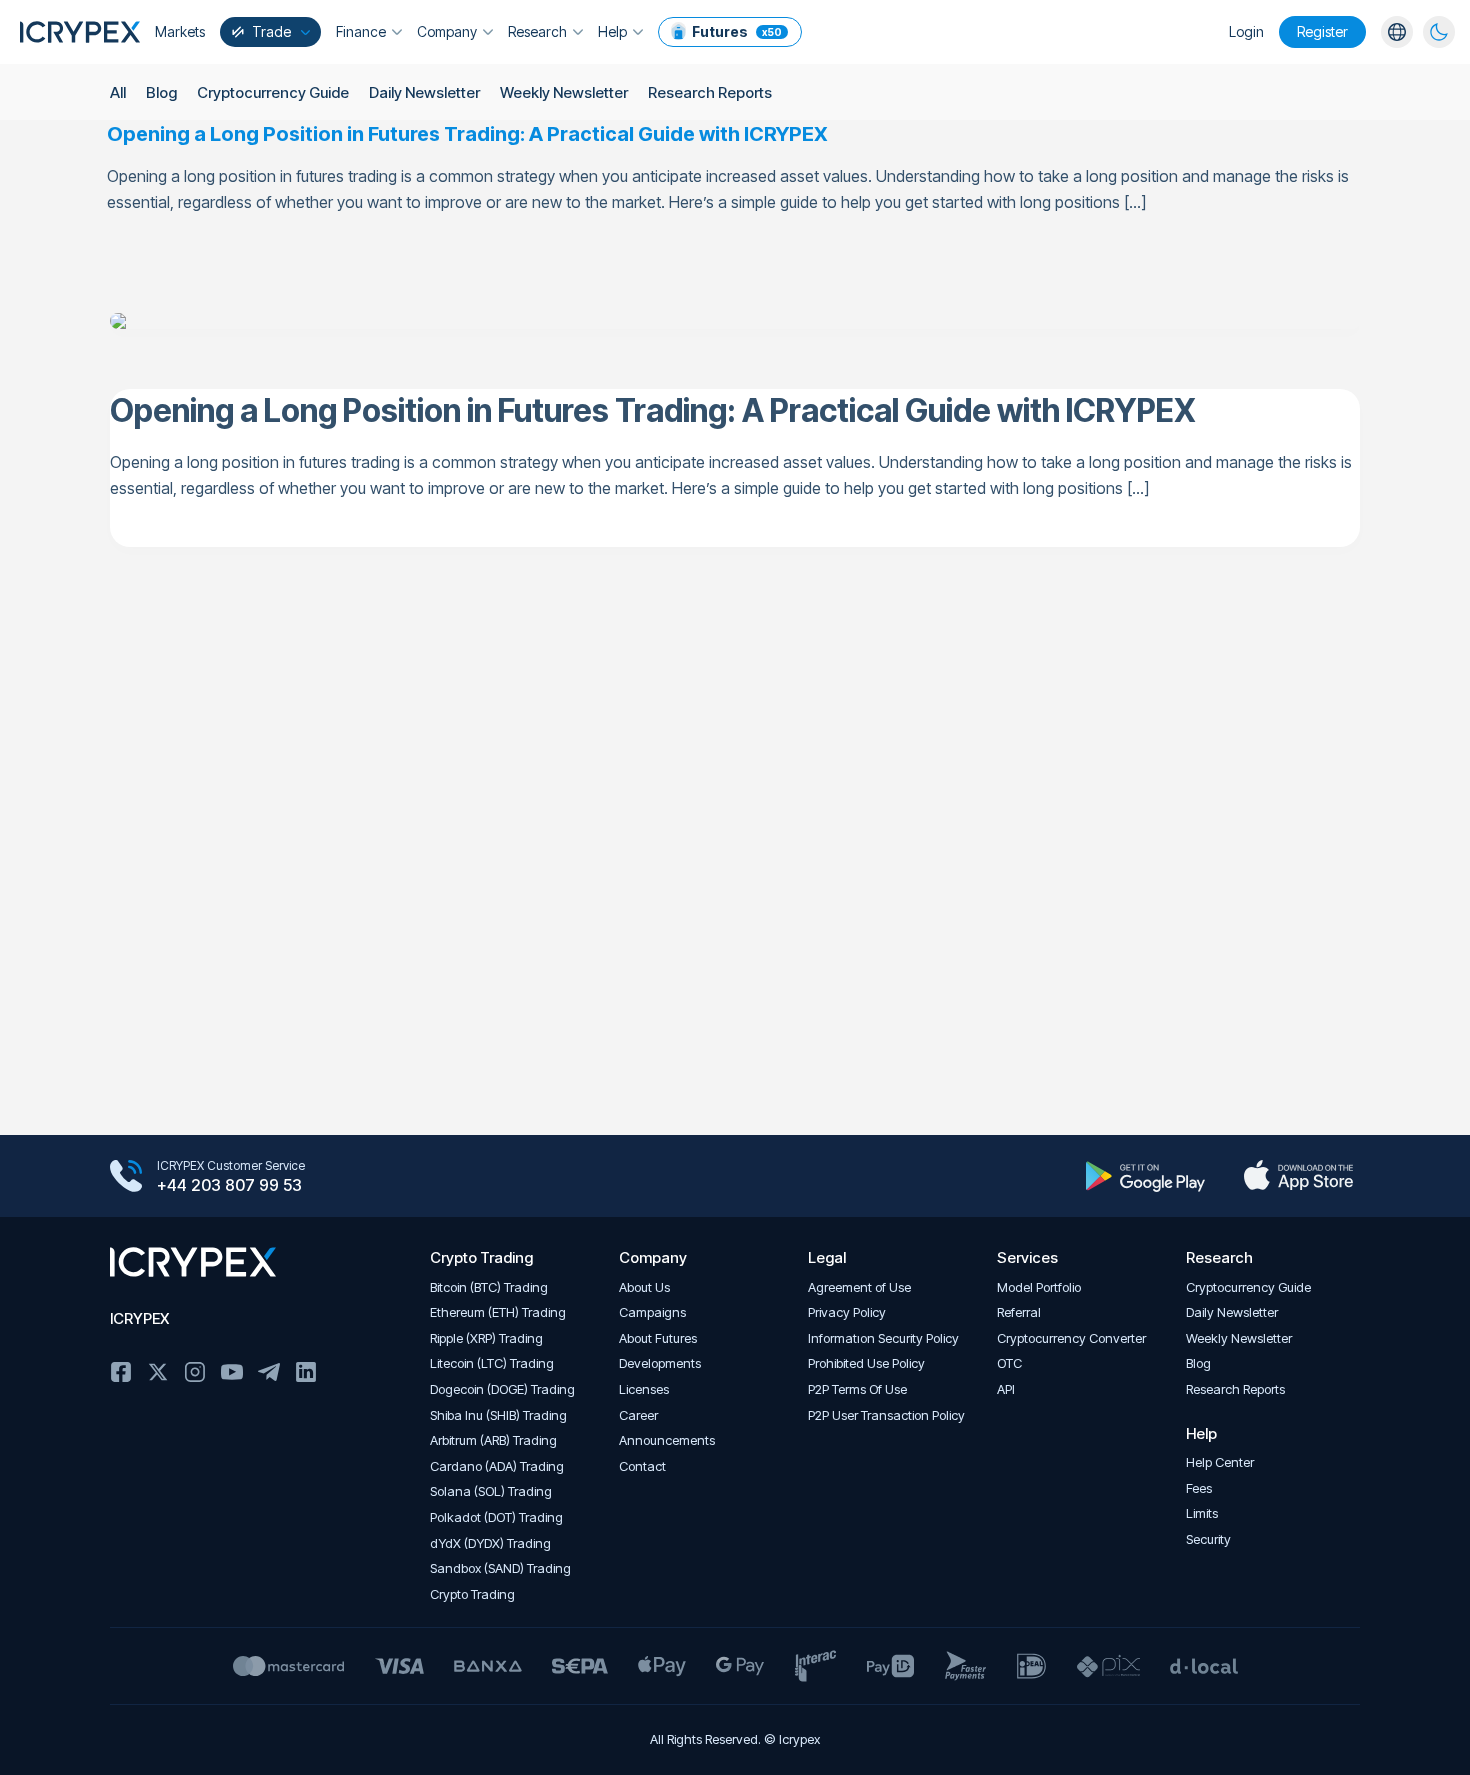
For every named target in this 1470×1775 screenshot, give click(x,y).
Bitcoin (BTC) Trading (489, 1287)
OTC (1009, 1363)
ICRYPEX (139, 1318)
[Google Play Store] (1145, 1176)
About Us (644, 1287)
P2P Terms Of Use (857, 1389)
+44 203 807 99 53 (229, 1185)
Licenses (644, 1389)
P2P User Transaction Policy (886, 1415)
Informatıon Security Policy (883, 1338)
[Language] (1397, 32)
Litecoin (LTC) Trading (492, 1363)
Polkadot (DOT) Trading (496, 1517)
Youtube (232, 1372)
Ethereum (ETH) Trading (498, 1312)
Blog (161, 92)
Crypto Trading (472, 1594)
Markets (180, 31)
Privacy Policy (847, 1312)
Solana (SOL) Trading (491, 1491)
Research (537, 31)
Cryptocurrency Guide (273, 92)
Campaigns (652, 1312)
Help (612, 31)
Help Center (1220, 1462)
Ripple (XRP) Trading (486, 1338)
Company (447, 31)
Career (638, 1415)
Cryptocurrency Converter (1071, 1338)
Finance (361, 31)
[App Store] (1298, 1176)
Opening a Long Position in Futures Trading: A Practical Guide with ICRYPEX (467, 134)
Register (1322, 31)
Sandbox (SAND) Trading (500, 1568)
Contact (642, 1466)
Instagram (195, 1372)
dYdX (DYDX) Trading (490, 1543)
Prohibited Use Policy (866, 1363)
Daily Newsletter (424, 92)
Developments (660, 1363)
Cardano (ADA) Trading (497, 1466)
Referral (1019, 1312)
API (1006, 1389)
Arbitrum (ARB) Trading (493, 1440)
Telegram (269, 1372)
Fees (1199, 1488)
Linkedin (306, 1372)
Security (1208, 1539)
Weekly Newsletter (564, 92)
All (118, 92)
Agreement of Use (859, 1287)
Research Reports (710, 92)
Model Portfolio (1039, 1287)
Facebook (121, 1372)
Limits (1202, 1513)
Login (1246, 31)
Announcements (667, 1440)
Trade (271, 31)
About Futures (658, 1338)
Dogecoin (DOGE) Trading (502, 1389)
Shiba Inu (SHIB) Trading (498, 1415)
